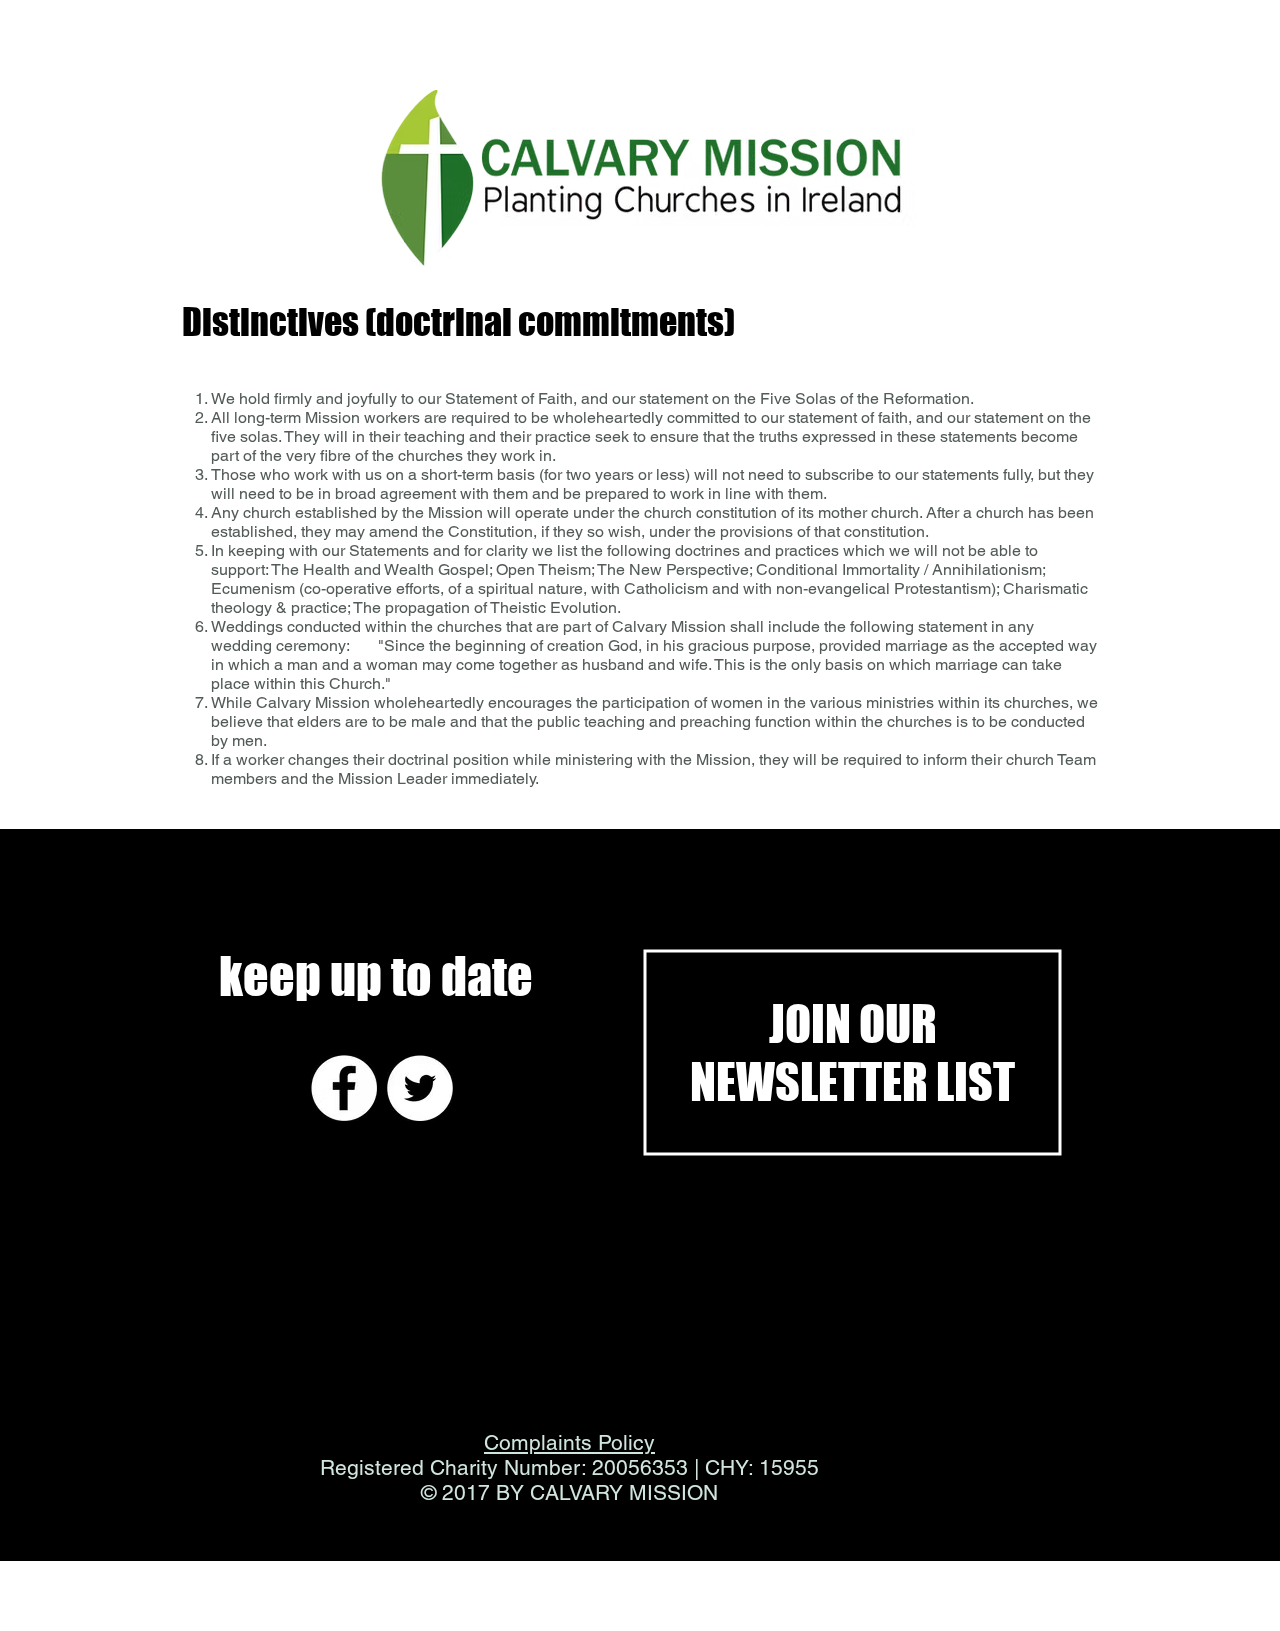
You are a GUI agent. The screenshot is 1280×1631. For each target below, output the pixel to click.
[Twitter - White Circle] (420, 1088)
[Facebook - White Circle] (344, 1088)
